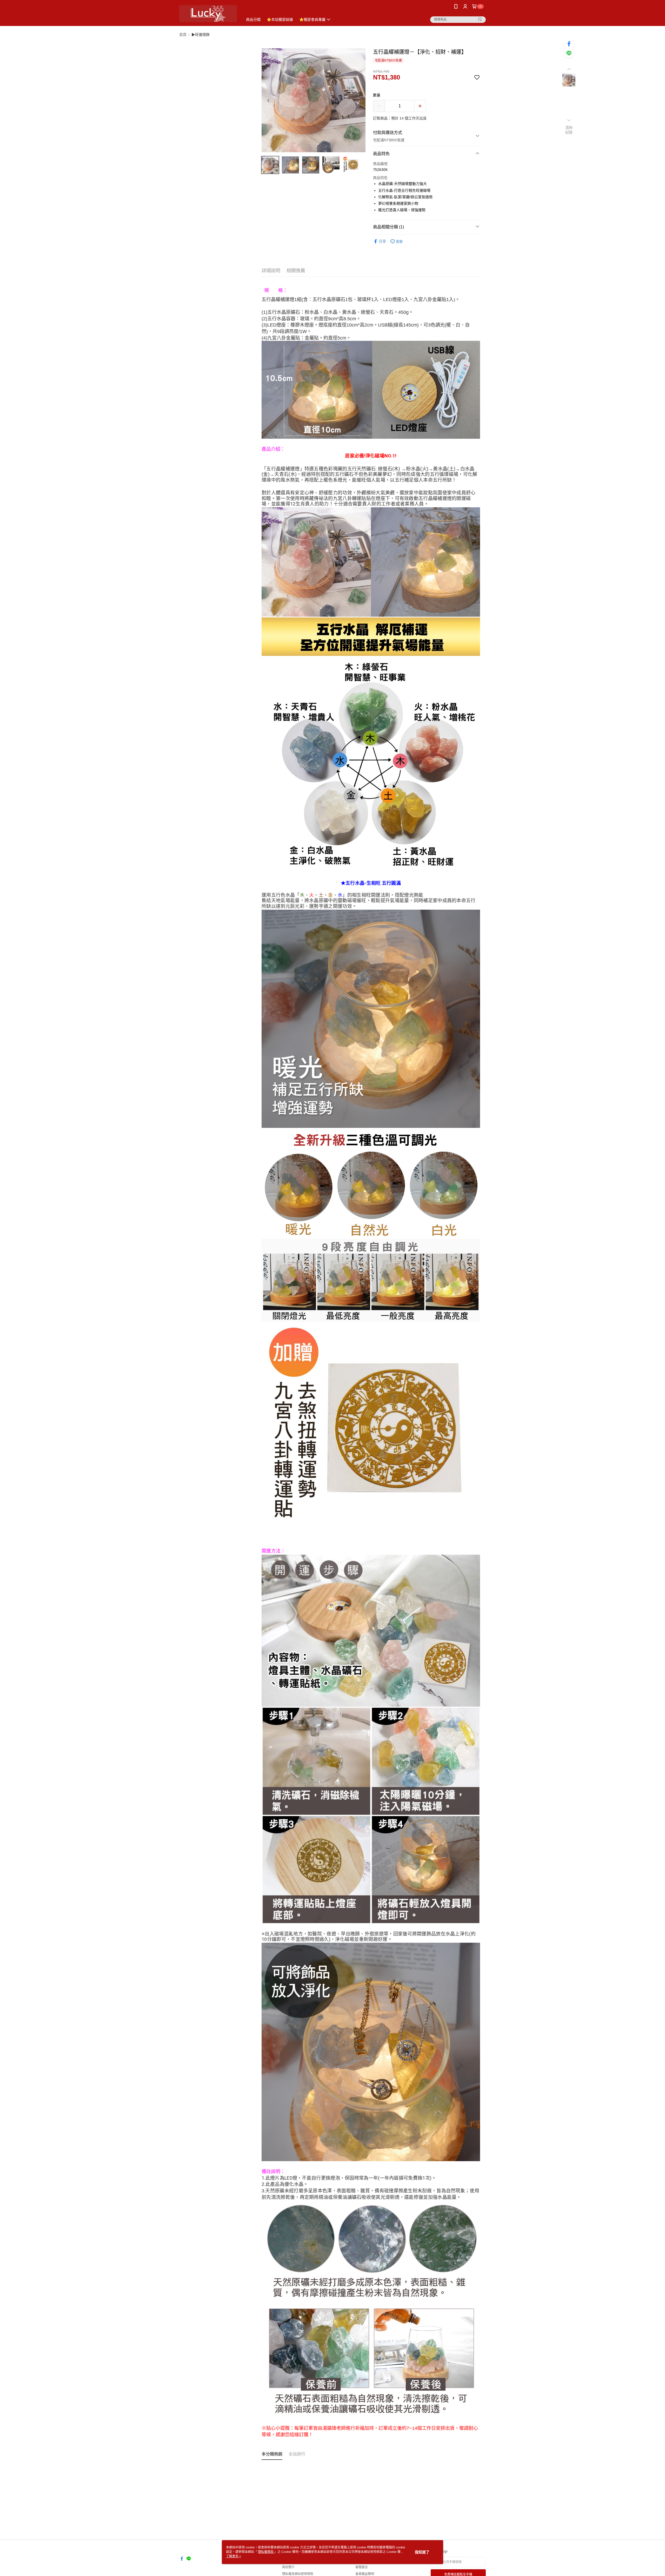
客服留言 (362, 2567)
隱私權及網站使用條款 (298, 2574)
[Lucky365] (208, 14)
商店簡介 (288, 2567)
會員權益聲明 (365, 2574)
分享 (382, 241)
